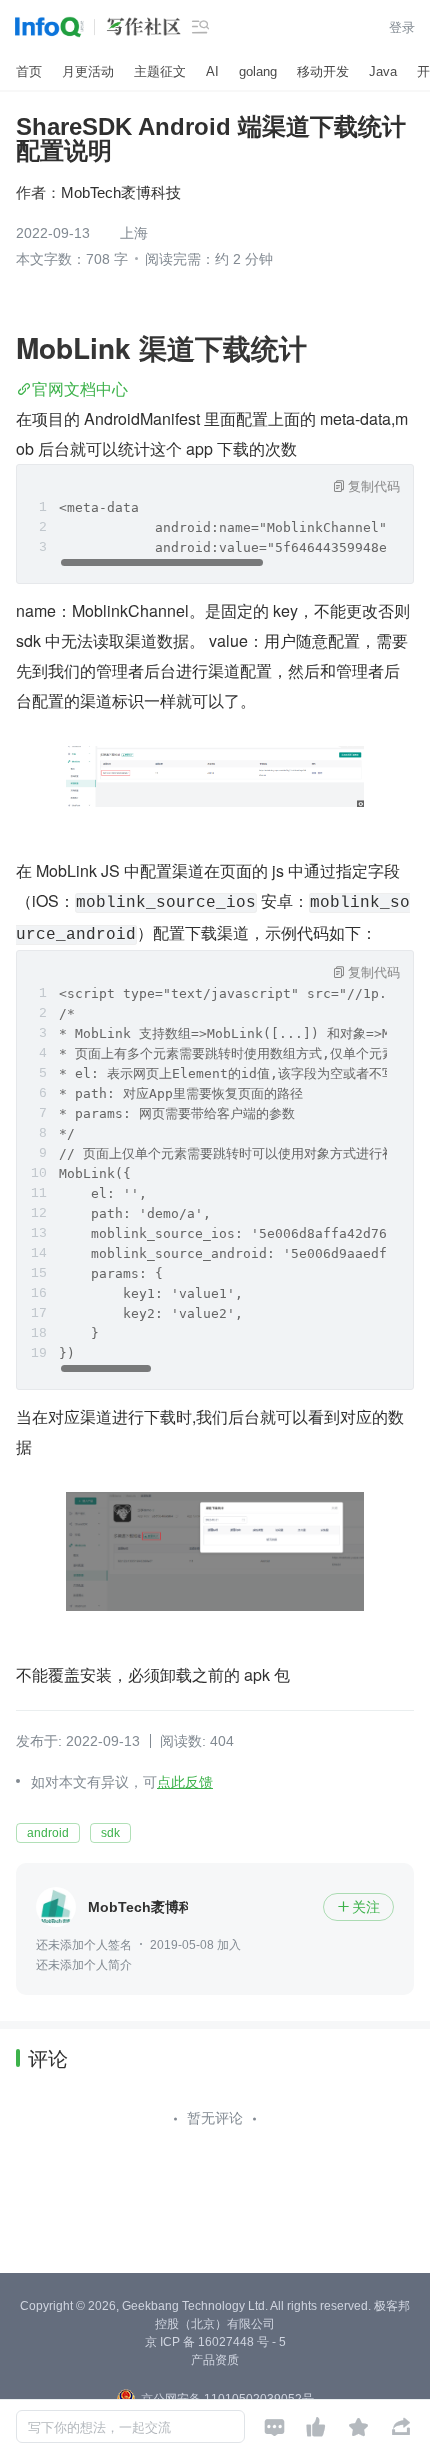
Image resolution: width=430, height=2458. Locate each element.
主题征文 (160, 71)
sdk (110, 1833)
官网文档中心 (80, 388)
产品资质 (215, 2360)
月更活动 (88, 71)
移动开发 (323, 71)
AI (212, 71)
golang (258, 71)
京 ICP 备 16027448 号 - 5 (215, 2342)
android (48, 1833)
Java (383, 71)
